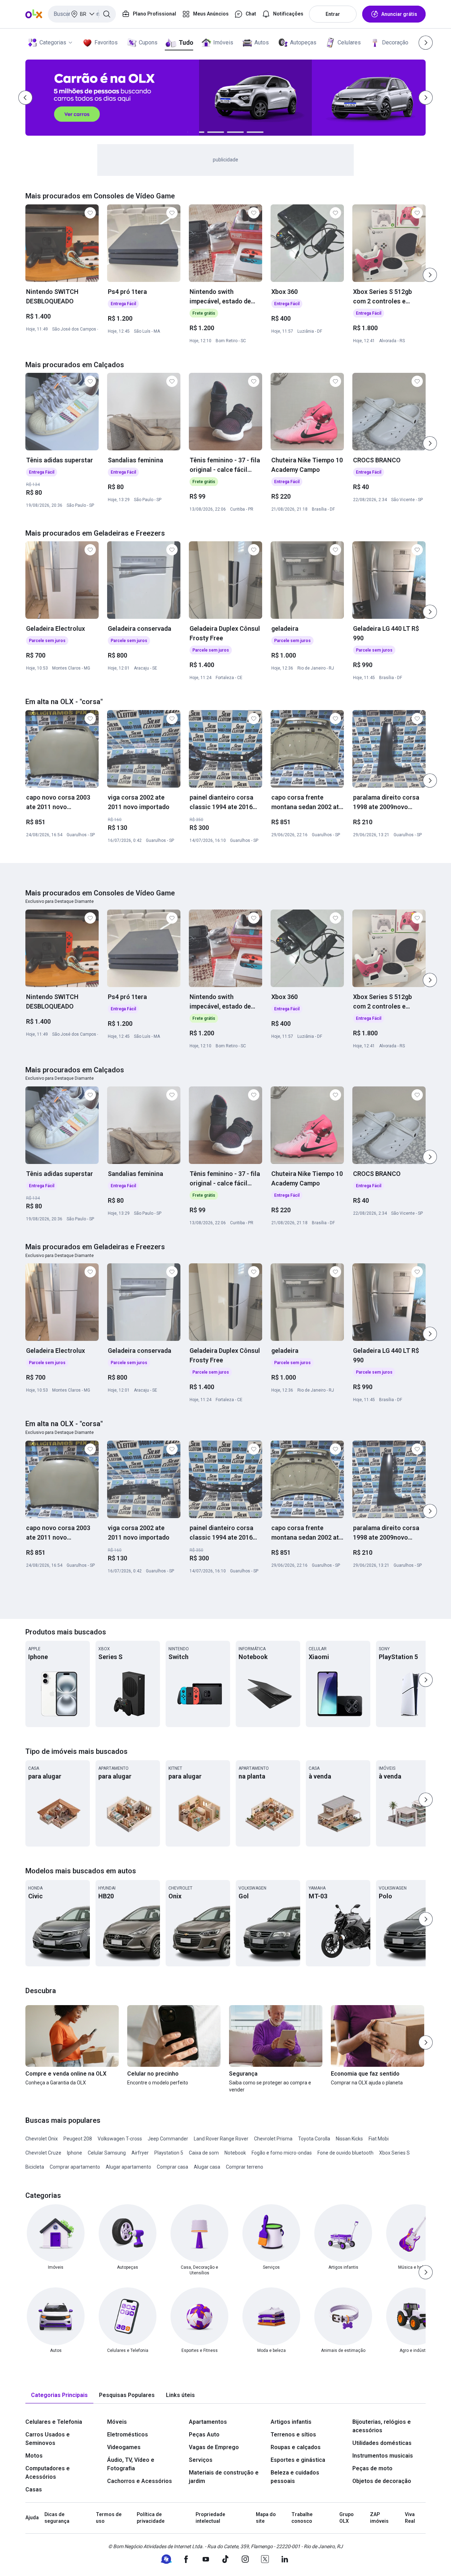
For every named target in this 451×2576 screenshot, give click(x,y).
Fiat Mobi (379, 2139)
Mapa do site (266, 2518)
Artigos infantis (291, 2422)
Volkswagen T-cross (120, 2139)
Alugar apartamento (128, 2167)
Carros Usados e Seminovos (48, 2439)
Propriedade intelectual (210, 2518)
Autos (262, 42)
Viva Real (410, 2518)
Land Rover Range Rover (221, 2139)
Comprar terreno (245, 2167)
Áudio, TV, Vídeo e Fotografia (131, 2464)
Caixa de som (204, 2153)
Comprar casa (172, 2167)
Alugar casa (207, 2167)
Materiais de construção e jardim (224, 2477)
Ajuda (32, 2518)
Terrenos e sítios (293, 2435)
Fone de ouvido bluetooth (345, 2153)
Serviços (201, 2460)
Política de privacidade (151, 2518)
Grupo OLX (347, 2518)
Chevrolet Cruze (43, 2153)
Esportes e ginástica (298, 2460)
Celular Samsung (107, 2153)
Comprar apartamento (75, 2167)
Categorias (53, 42)
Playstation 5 (169, 2153)
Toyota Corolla (314, 2139)
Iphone (75, 2153)
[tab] (59, 2395)
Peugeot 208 (78, 2139)
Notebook (235, 2153)
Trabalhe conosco (302, 2518)
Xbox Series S (394, 2153)
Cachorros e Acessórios (140, 2481)
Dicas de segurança (57, 2518)
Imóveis (223, 42)
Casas (34, 2489)
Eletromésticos (128, 2435)
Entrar (333, 14)
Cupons (148, 42)
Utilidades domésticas (382, 2443)
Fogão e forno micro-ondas (282, 2153)
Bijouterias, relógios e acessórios (382, 2426)
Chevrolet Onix (42, 2139)
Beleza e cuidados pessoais (295, 2477)
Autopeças (303, 42)
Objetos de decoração (382, 2481)
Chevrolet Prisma (273, 2139)
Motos (34, 2456)
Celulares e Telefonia (54, 2422)
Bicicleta (35, 2167)
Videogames (124, 2447)
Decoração (395, 42)
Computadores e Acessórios (48, 2473)
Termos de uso (109, 2518)
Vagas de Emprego (214, 2447)
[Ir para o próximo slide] (430, 275)
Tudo (186, 42)
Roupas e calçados (296, 2447)
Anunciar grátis (399, 14)
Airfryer (140, 2153)
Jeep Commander (168, 2139)
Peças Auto (204, 2435)
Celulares (349, 42)
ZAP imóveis (379, 2518)
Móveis (117, 2422)
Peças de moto (372, 2468)
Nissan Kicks (349, 2139)
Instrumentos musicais (383, 2456)
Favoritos (106, 42)
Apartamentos (208, 2422)
